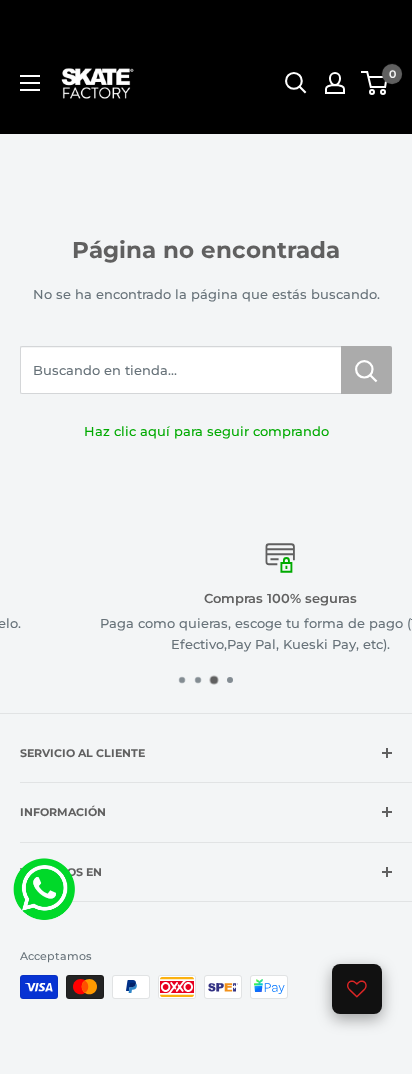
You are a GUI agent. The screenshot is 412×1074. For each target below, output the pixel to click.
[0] (375, 83)
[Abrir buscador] (296, 83)
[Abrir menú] (30, 83)
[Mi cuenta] (335, 83)
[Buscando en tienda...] (366, 370)
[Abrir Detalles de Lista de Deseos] (357, 989)
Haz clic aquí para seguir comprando (206, 431)
